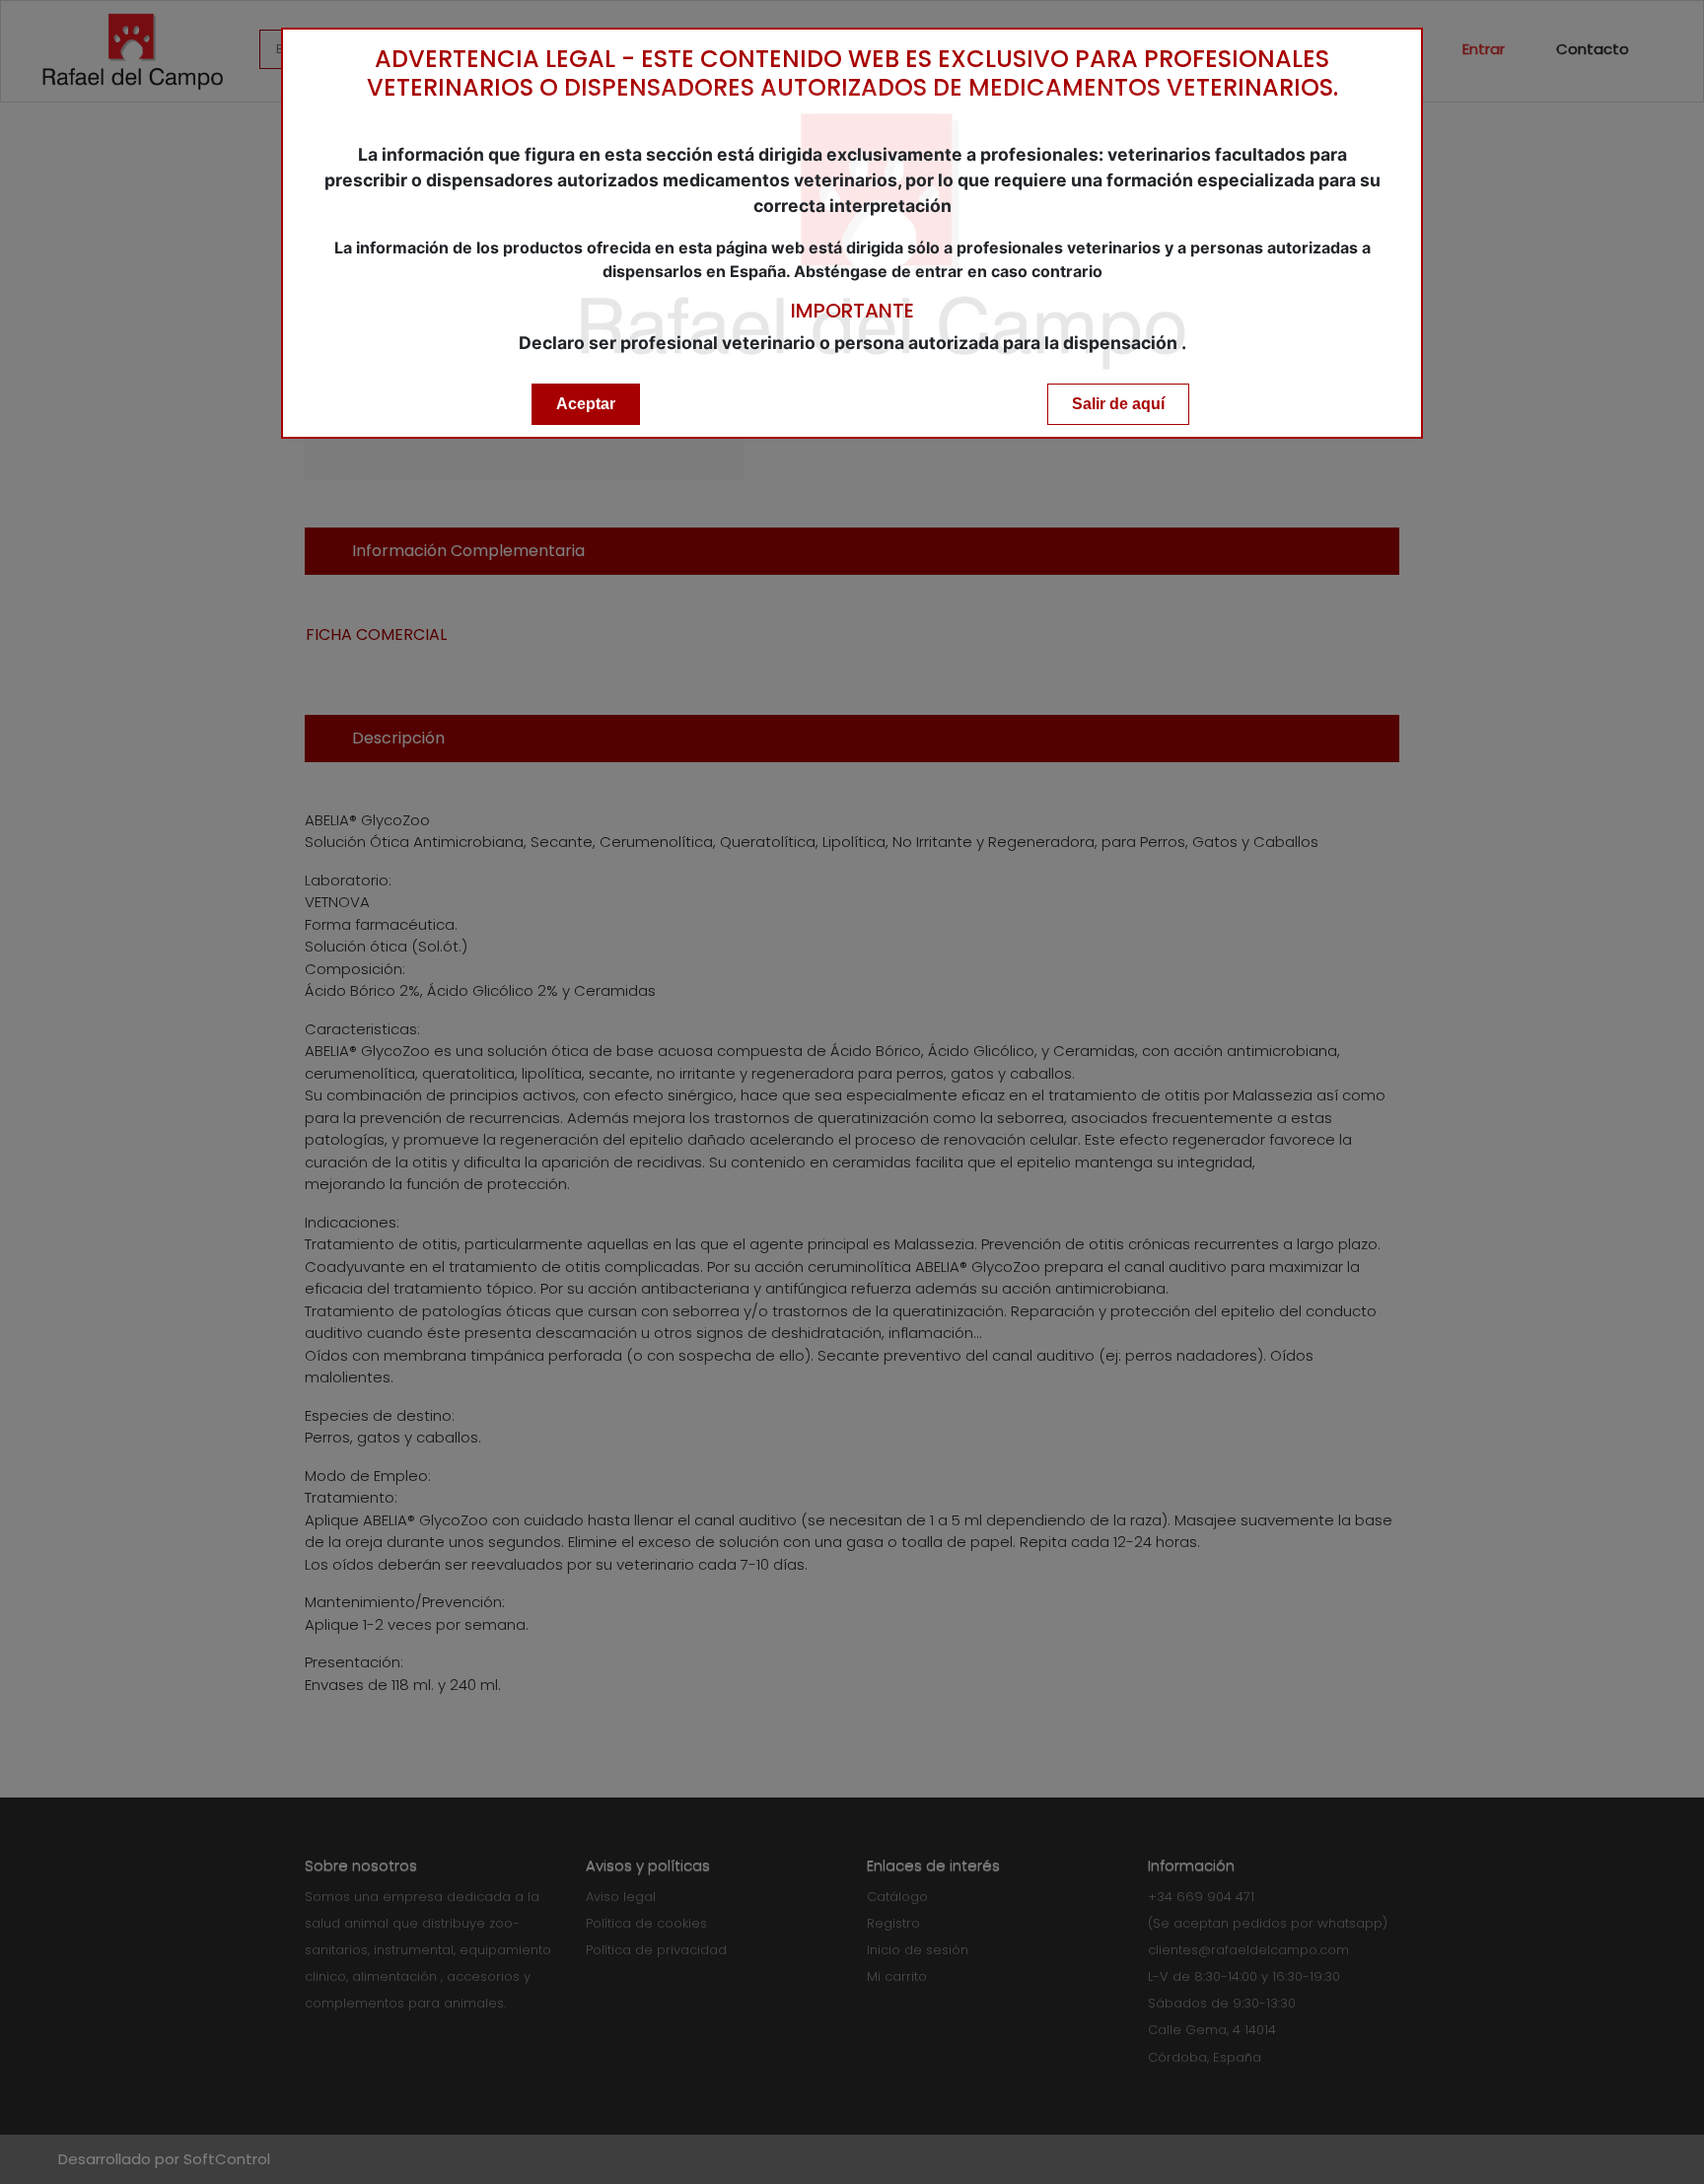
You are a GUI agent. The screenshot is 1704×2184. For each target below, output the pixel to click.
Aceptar (586, 404)
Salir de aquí (1118, 404)
